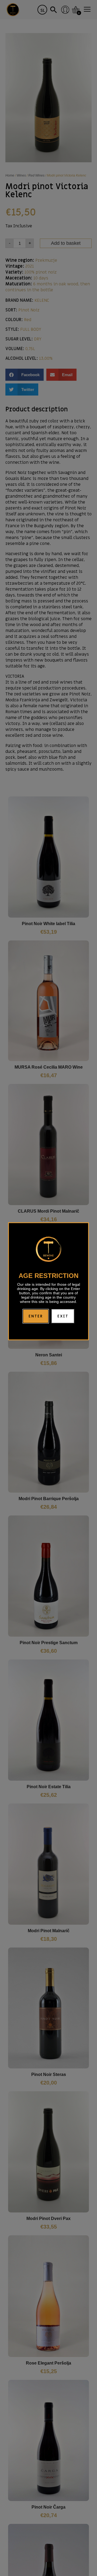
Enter (36, 1316)
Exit (63, 1316)
